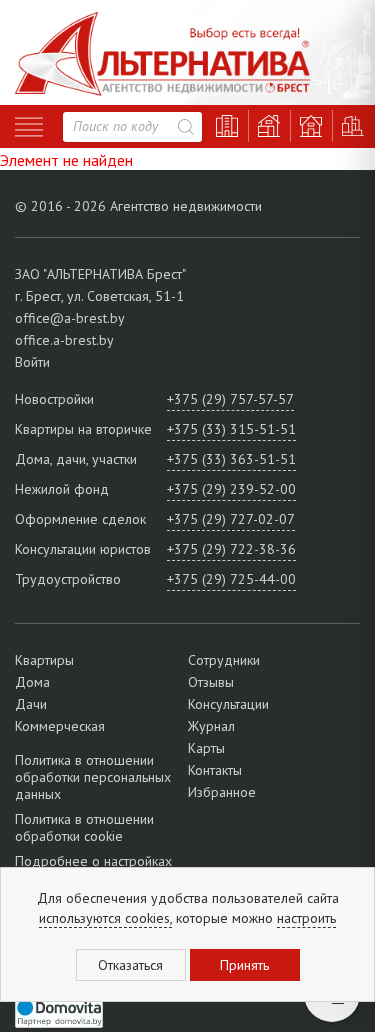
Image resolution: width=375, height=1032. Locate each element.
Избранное (222, 792)
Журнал (211, 726)
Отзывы (211, 682)
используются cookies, (105, 918)
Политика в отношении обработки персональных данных (93, 777)
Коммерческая (60, 726)
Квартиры (44, 660)
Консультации (228, 704)
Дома (32, 682)
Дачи (31, 704)
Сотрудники (224, 660)
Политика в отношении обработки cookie (84, 827)
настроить (306, 918)
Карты (206, 748)
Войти (32, 362)
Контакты (215, 770)
